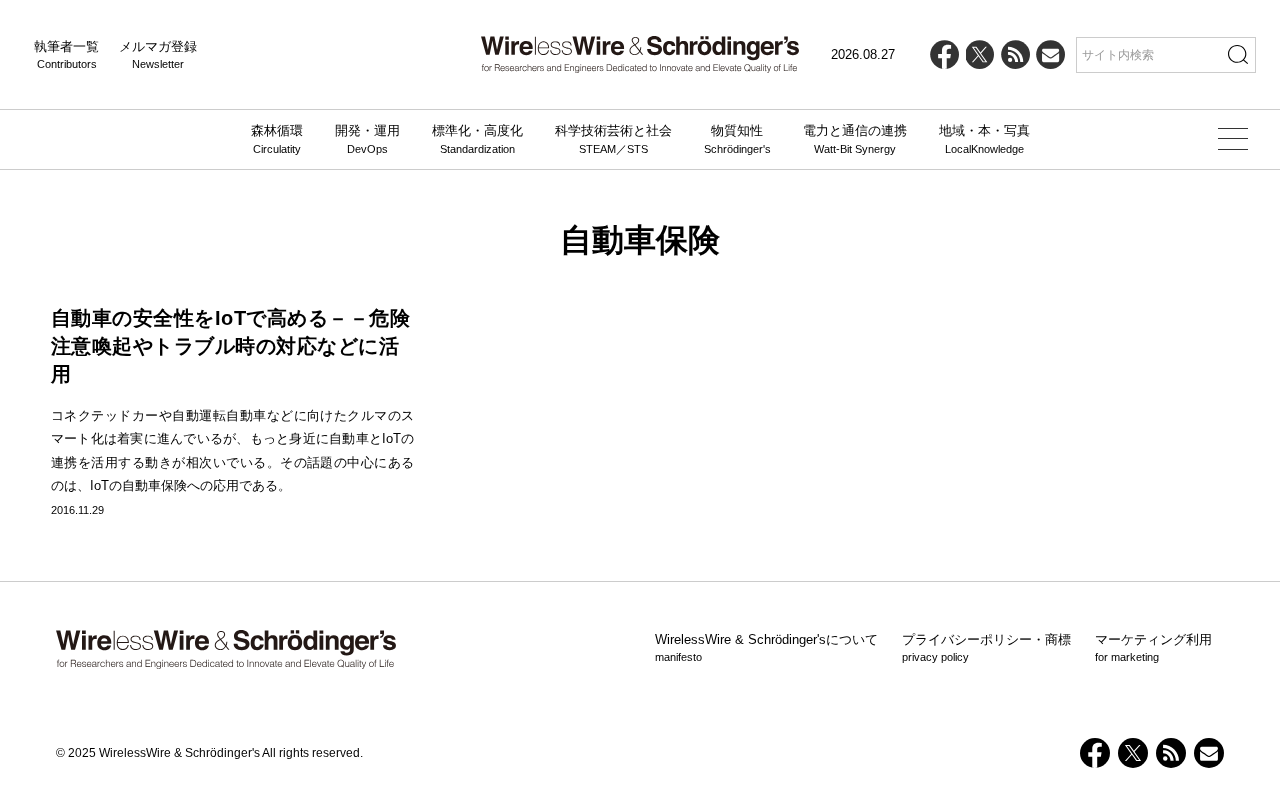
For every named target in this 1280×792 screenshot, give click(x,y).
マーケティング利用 (1153, 648)
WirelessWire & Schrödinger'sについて (766, 648)
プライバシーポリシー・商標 (986, 648)
